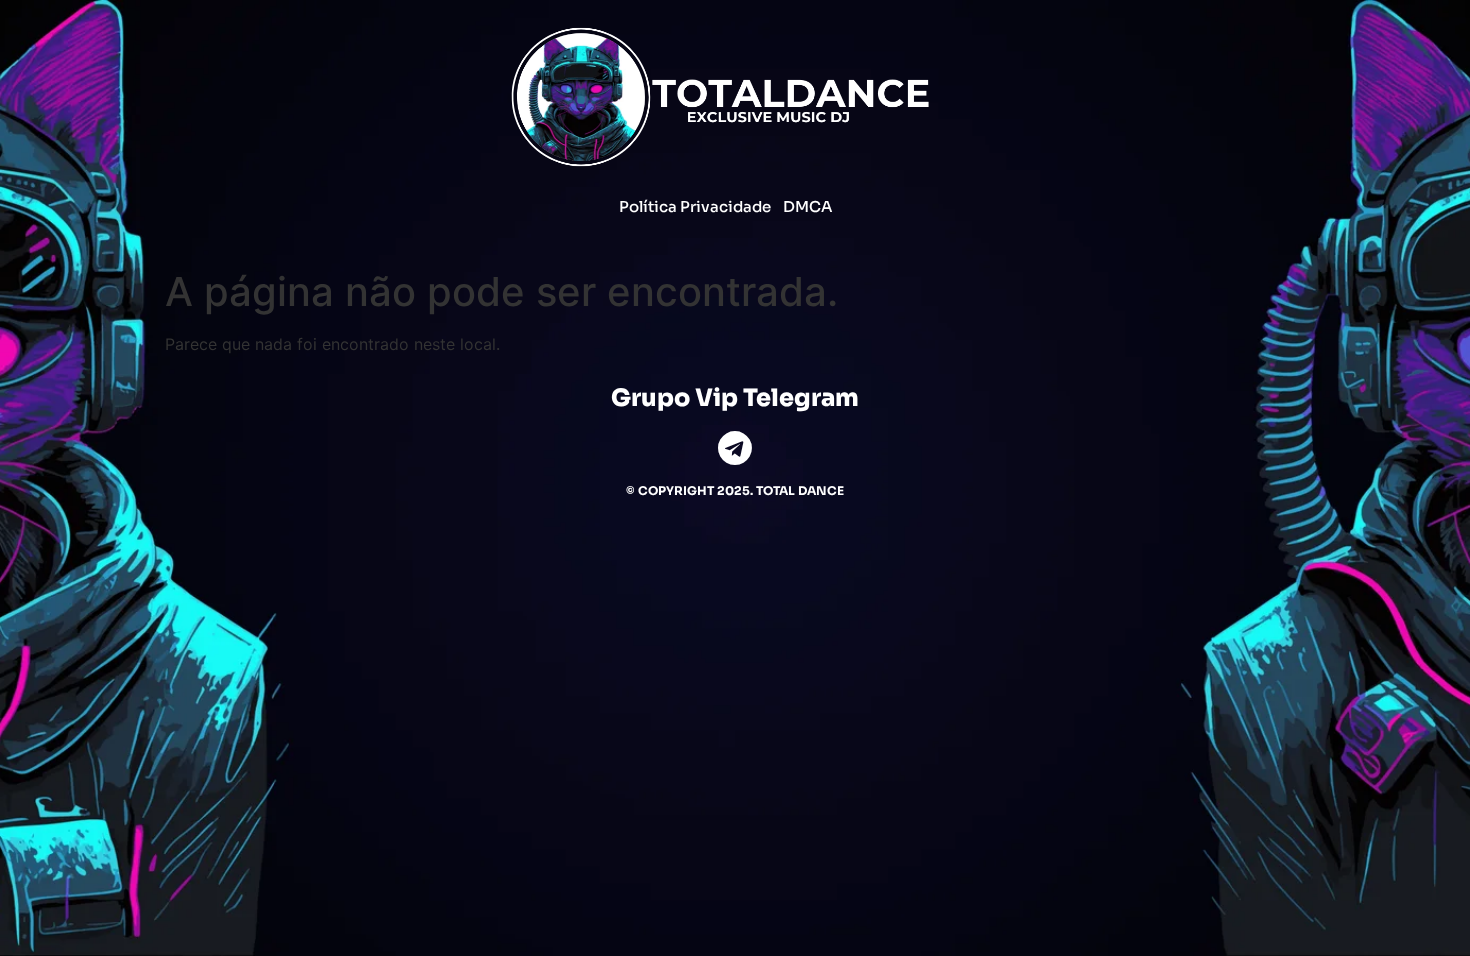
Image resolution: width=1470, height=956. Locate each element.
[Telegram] (735, 447)
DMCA (807, 206)
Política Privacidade (695, 206)
